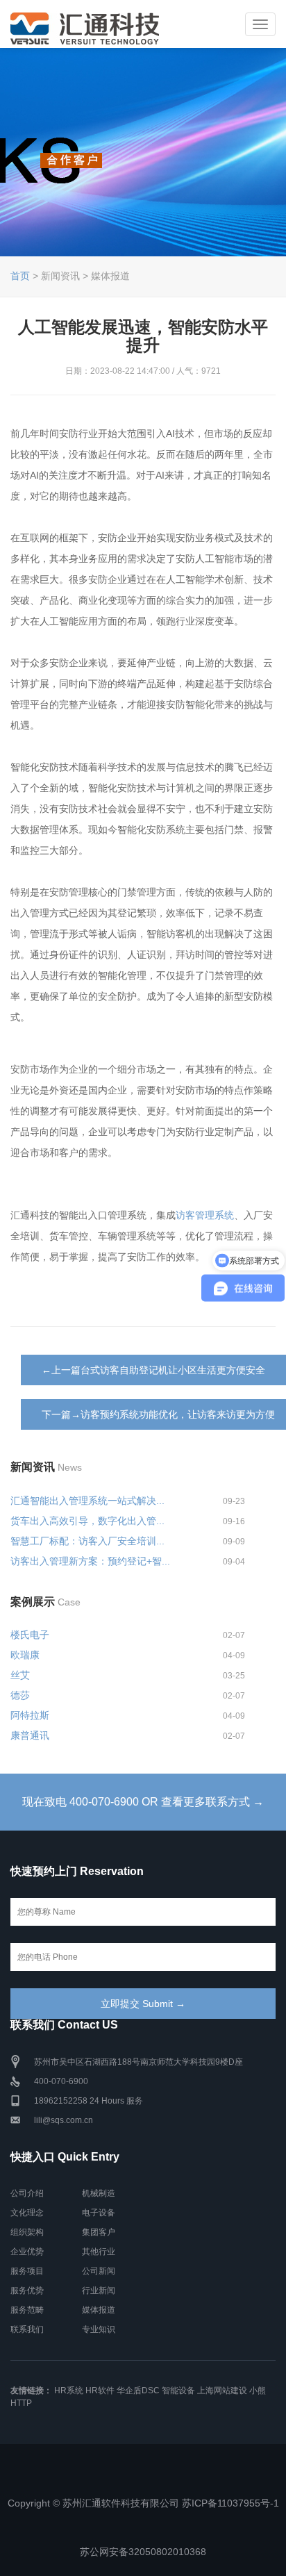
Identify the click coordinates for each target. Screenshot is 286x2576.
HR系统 (69, 2391)
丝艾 (20, 1675)
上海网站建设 (222, 2391)
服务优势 (27, 2290)
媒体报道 (99, 2310)
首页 (20, 276)
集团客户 (99, 2232)
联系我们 (27, 2329)
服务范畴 (27, 2310)
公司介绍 (27, 2193)
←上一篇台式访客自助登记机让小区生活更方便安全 (153, 1370)
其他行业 (99, 2252)
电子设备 (99, 2213)
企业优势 (27, 2252)
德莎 (20, 1695)
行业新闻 (99, 2290)
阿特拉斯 (30, 1715)
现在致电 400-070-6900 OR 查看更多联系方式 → (143, 1802)
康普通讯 (30, 1735)
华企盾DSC (138, 2391)
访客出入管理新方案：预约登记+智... (90, 1561)
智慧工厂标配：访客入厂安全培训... (87, 1541)
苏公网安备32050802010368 (143, 2552)
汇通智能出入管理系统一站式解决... (87, 1501)
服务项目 (27, 2271)
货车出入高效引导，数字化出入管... (87, 1521)
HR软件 (100, 2391)
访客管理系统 (205, 1215)
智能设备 (178, 2391)
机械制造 (99, 2193)
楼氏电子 (30, 1635)
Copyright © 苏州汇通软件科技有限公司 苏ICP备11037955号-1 (143, 2503)
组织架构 (27, 2232)
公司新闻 (99, 2271)
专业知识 (99, 2329)
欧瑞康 (25, 1655)
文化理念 (27, 2213)
